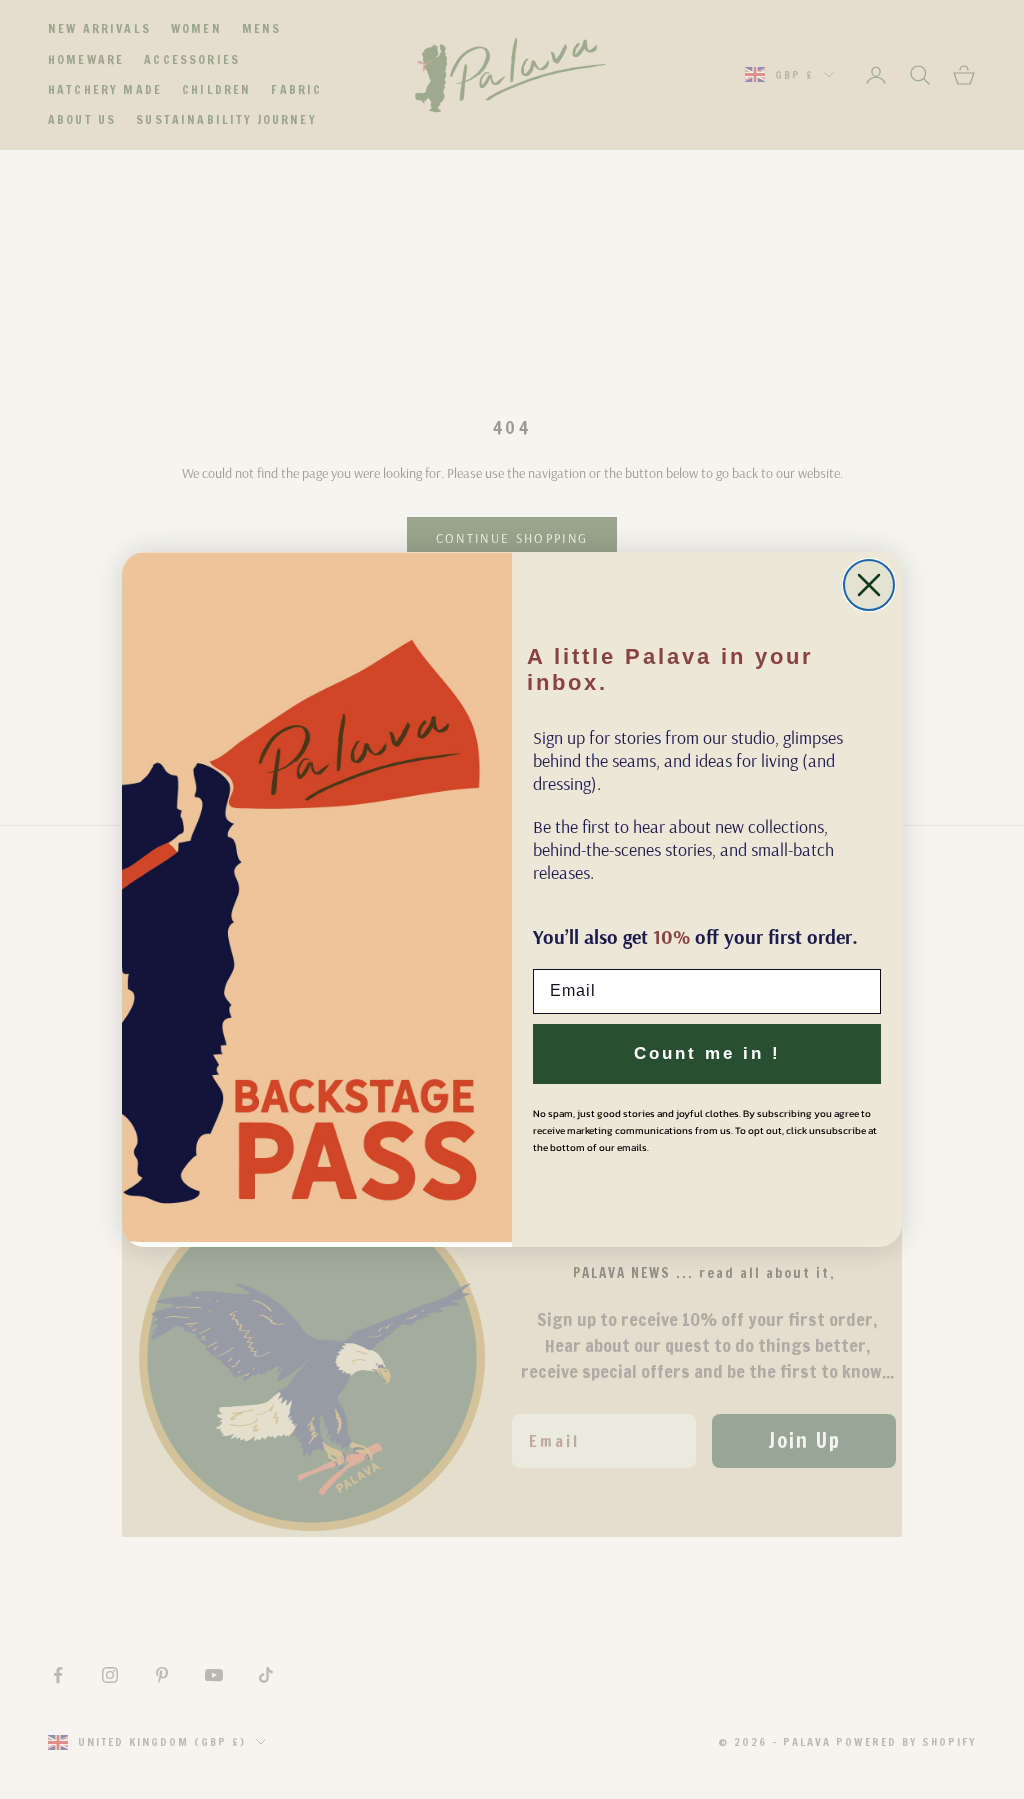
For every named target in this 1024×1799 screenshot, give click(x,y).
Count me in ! (707, 1053)
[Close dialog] (869, 585)
